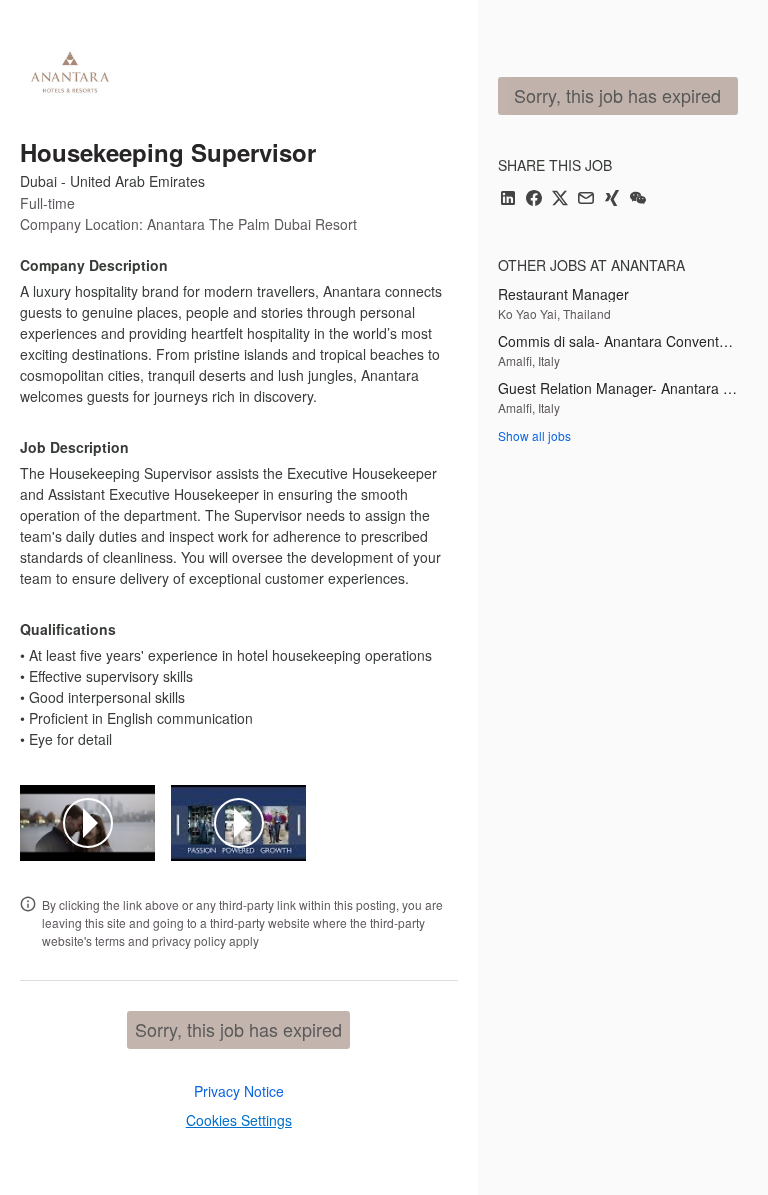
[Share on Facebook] (534, 199)
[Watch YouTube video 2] (239, 823)
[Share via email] (586, 199)
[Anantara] (70, 72)
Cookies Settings (239, 1120)
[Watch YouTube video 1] (88, 823)
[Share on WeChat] (638, 199)
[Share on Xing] (612, 199)
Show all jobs (534, 435)
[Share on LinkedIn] (508, 199)
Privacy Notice (239, 1091)
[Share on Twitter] (560, 199)
